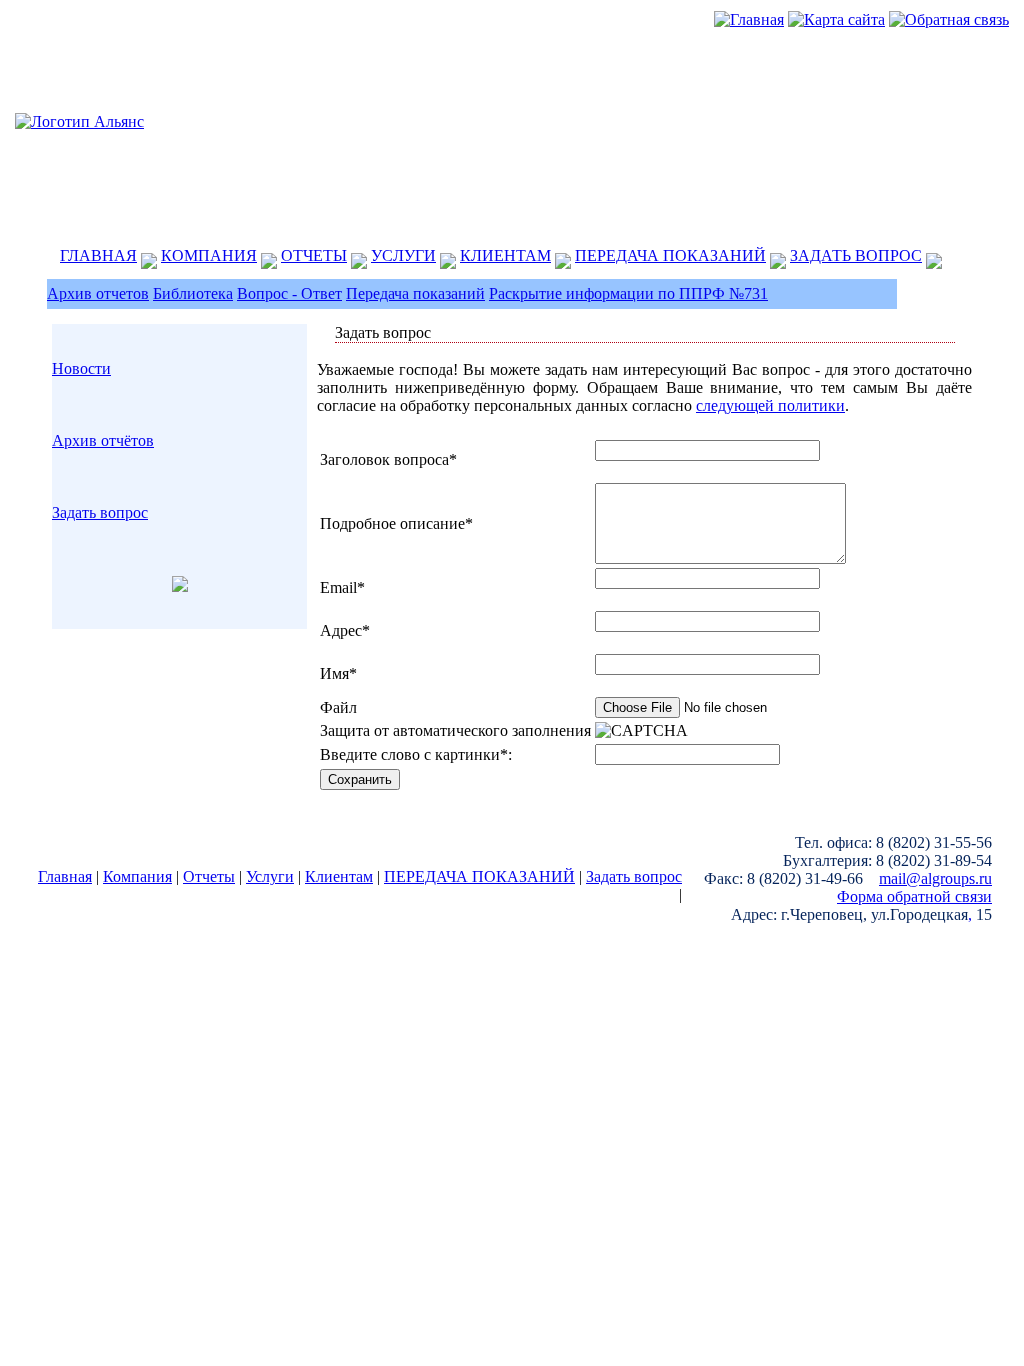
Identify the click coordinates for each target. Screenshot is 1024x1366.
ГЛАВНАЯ (98, 255)
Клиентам (339, 876)
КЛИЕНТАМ (505, 255)
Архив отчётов (103, 440)
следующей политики (770, 405)
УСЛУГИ (403, 255)
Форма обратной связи (914, 896)
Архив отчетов (98, 293)
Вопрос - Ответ (289, 293)
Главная (65, 876)
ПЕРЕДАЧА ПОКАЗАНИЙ (670, 255)
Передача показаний (415, 293)
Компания (137, 876)
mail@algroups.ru (935, 878)
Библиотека (193, 293)
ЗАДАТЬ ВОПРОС (856, 255)
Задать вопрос (100, 512)
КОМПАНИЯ (209, 255)
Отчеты (209, 876)
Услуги (270, 876)
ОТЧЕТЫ (314, 255)
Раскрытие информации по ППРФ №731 (628, 293)
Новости (81, 368)
